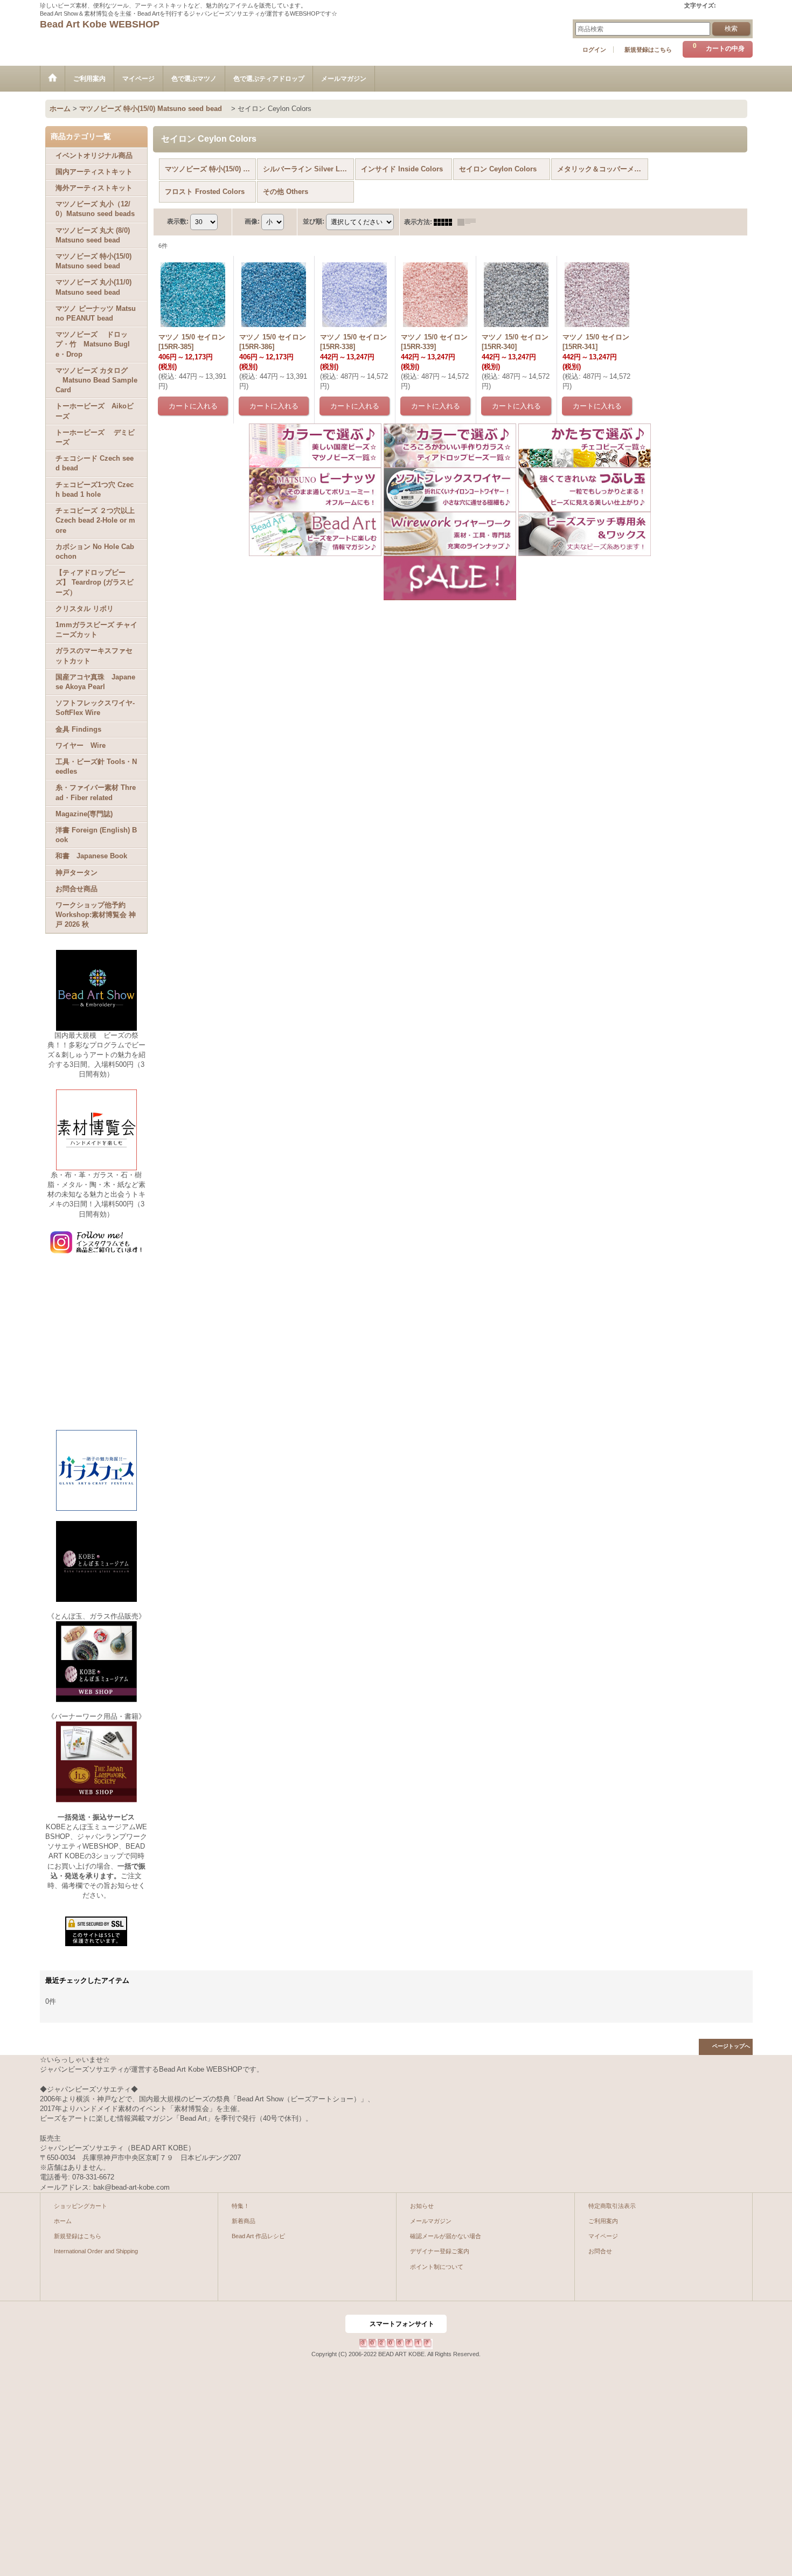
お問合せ (600, 2251)
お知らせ (422, 2206)
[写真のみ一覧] (446, 222)
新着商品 (244, 2221)
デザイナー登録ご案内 (440, 2251)
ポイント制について (437, 2267)
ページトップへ (731, 2046)
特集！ (241, 2206)
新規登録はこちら (648, 50)
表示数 (178, 221)
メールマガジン (431, 2221)
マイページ (603, 2236)
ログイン (594, 50)
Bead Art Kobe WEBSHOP (100, 24)
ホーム (63, 2221)
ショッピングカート (81, 2206)
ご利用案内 (603, 2221)
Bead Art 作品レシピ (258, 2236)
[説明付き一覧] (469, 222)
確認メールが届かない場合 (446, 2236)
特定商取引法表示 (612, 2206)
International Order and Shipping (96, 2251)
